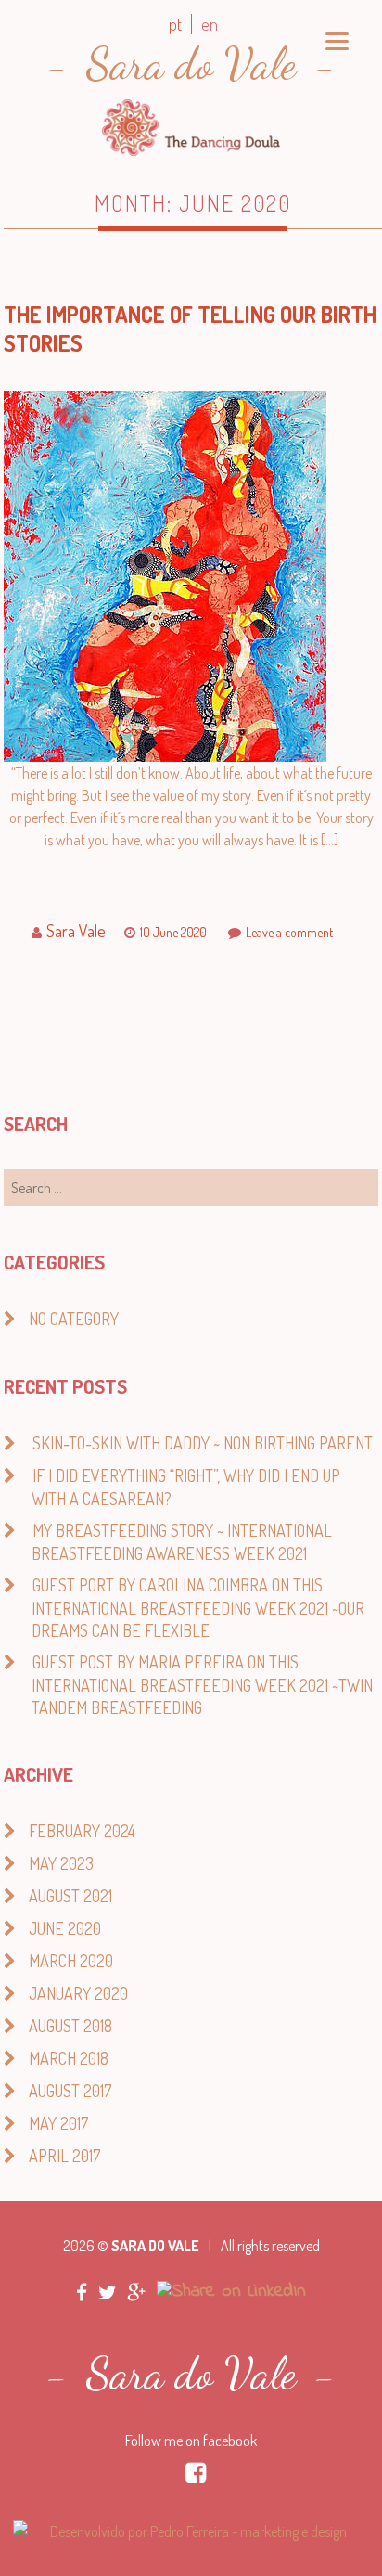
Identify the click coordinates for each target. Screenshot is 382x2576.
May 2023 (61, 1863)
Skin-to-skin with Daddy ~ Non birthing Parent (203, 1443)
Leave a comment (289, 932)
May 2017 (58, 2123)
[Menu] (337, 39)
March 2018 (69, 2058)
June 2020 (65, 1928)
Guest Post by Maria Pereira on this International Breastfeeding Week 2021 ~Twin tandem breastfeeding (202, 1685)
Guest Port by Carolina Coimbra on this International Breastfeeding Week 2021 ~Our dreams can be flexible (198, 1608)
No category (74, 1319)
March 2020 (71, 1961)
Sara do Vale (191, 64)
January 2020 (78, 1993)
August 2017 (70, 2091)
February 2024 (82, 1831)
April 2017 (64, 2156)
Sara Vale (76, 931)
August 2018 (70, 2026)
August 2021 (70, 1896)
